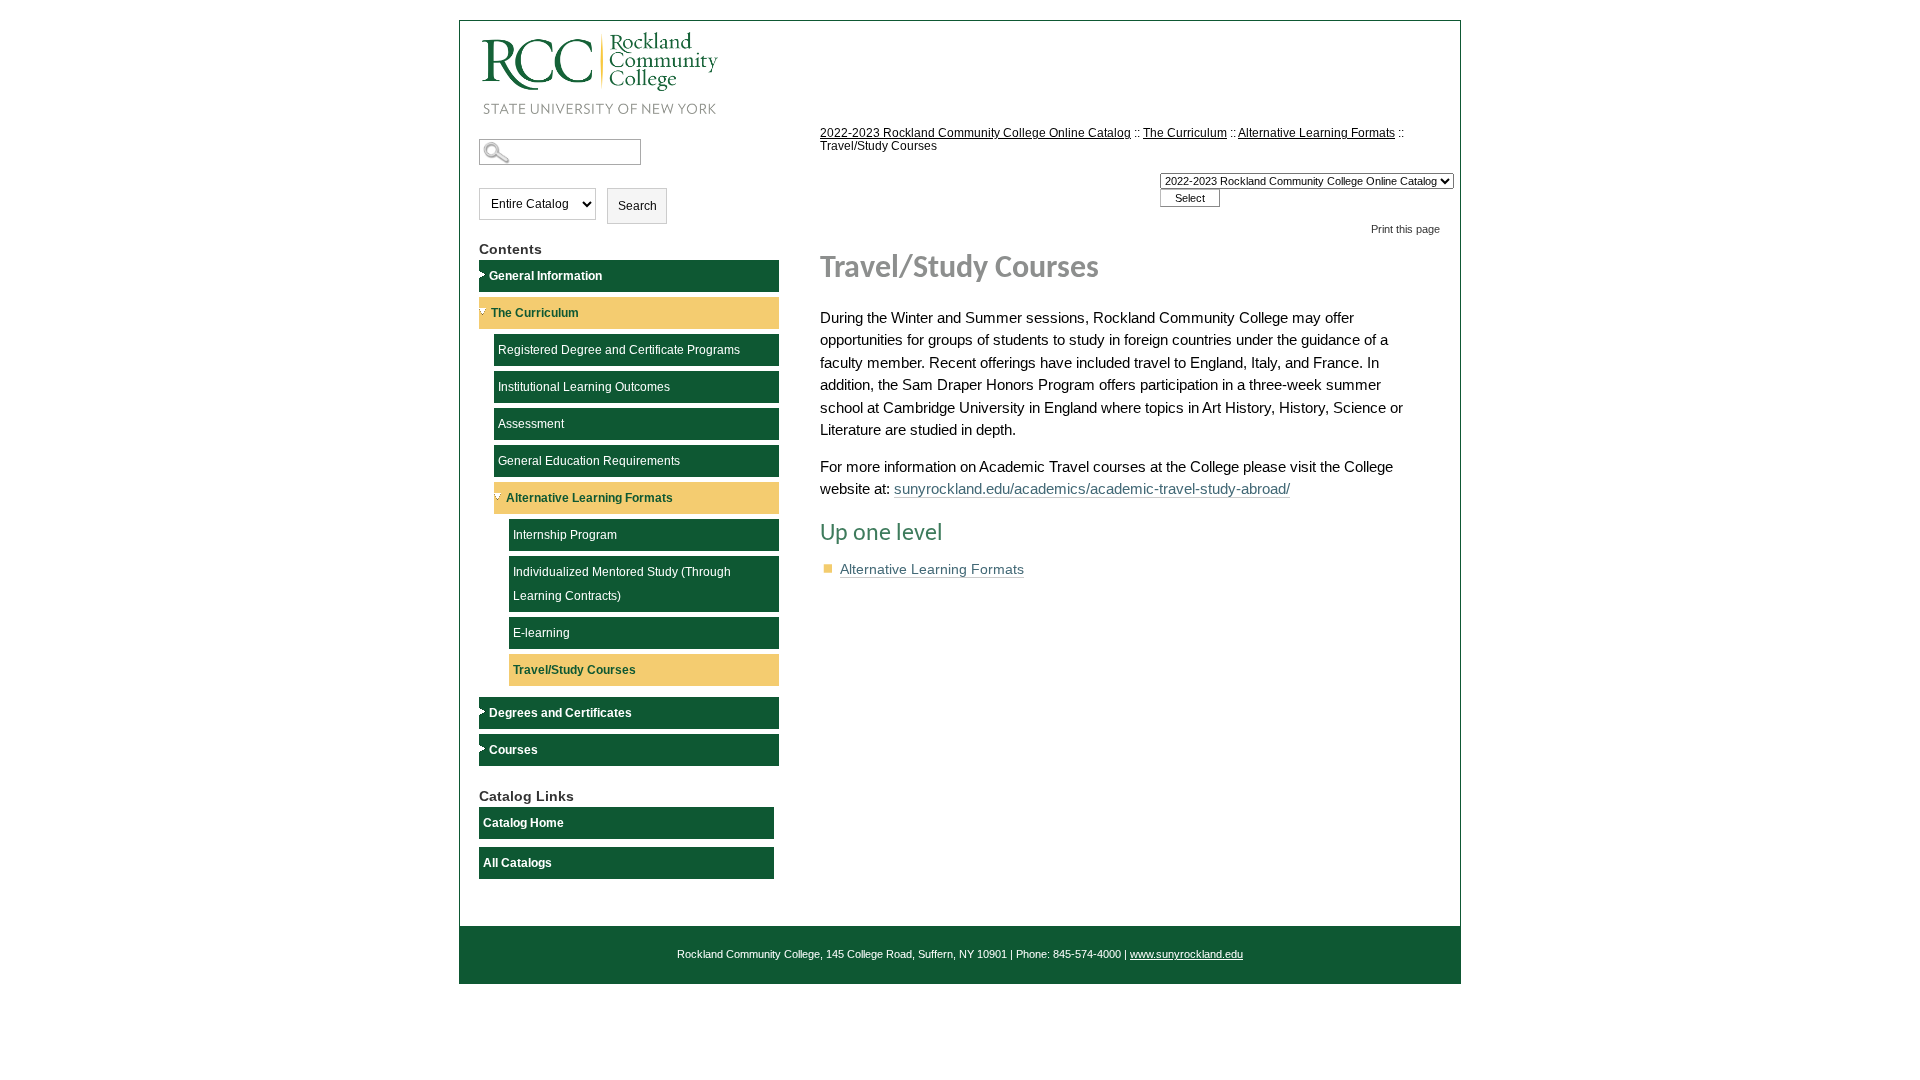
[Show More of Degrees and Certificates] (484, 711)
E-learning (541, 633)
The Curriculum (535, 313)
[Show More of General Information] (484, 274)
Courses (513, 750)
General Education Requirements (589, 461)
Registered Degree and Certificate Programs (619, 350)
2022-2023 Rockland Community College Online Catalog (975, 133)
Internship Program (565, 535)
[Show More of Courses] (484, 748)
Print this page (1405, 229)
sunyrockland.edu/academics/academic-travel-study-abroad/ (1092, 488)
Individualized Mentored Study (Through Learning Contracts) (622, 584)
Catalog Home (523, 823)
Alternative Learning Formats (589, 498)
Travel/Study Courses (574, 670)
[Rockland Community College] (589, 66)
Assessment (531, 424)
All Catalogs (517, 863)
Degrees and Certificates (560, 713)
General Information (545, 276)
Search (637, 206)
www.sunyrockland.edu (1186, 954)
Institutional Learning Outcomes (584, 387)
